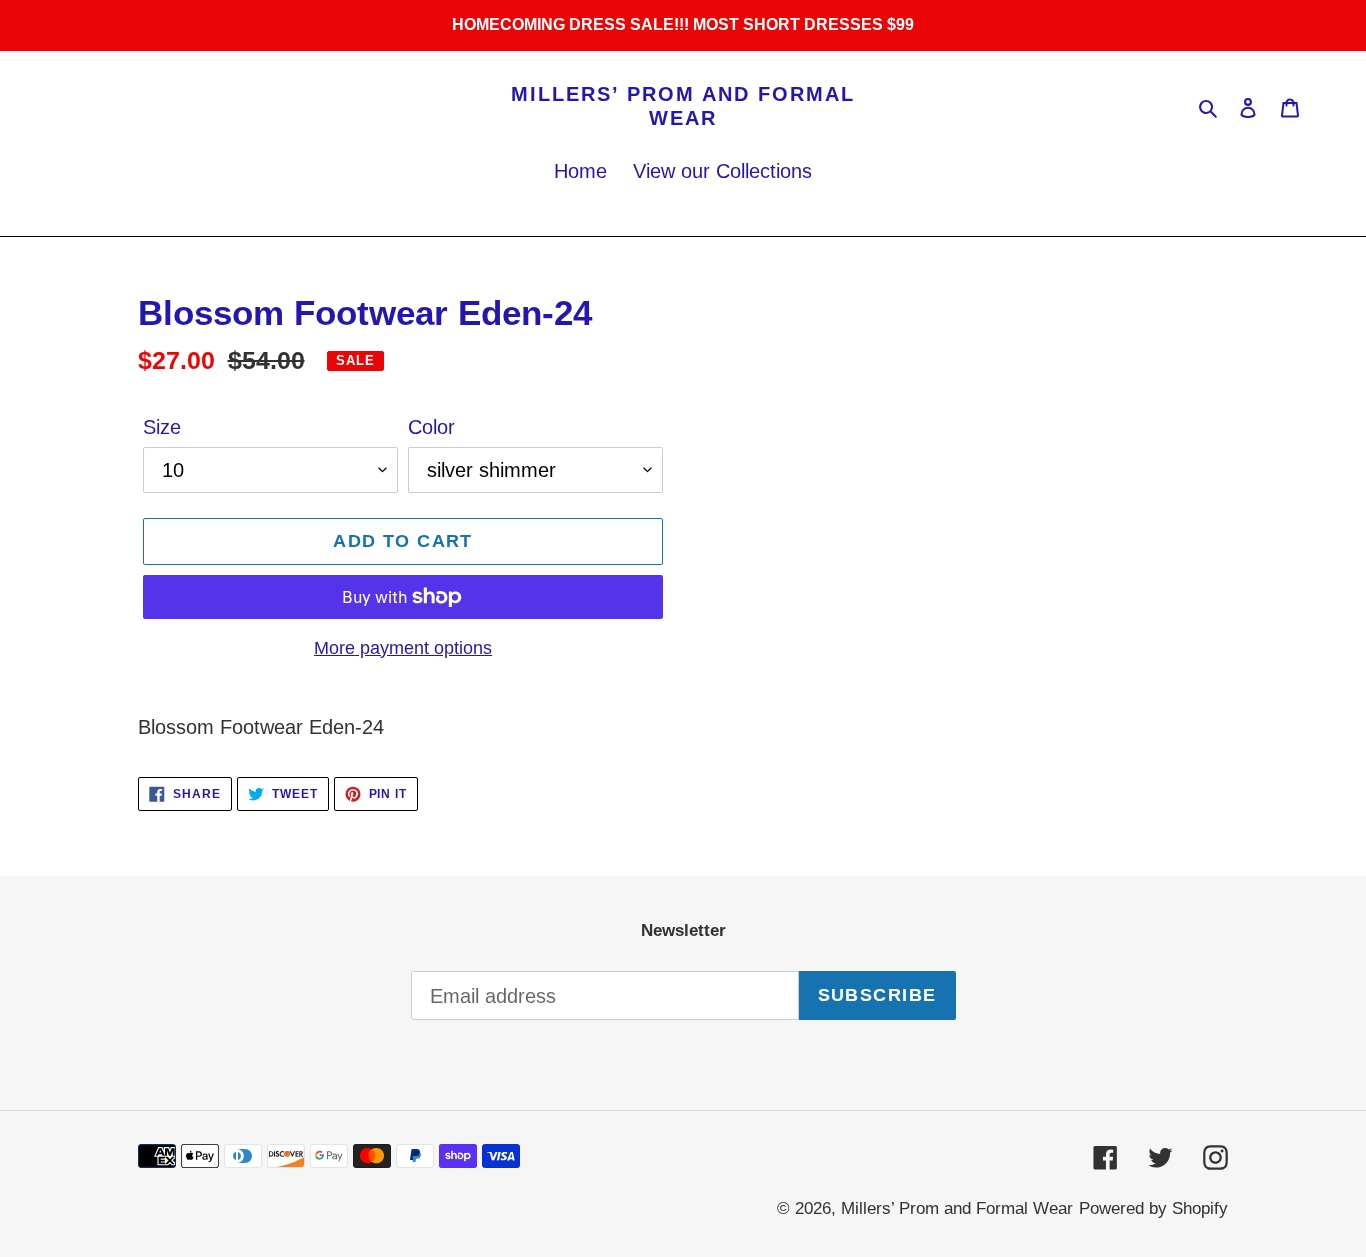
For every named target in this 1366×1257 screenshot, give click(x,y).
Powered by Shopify (1153, 1208)
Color (431, 427)
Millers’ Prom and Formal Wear (683, 106)
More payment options (403, 648)
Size (162, 427)
